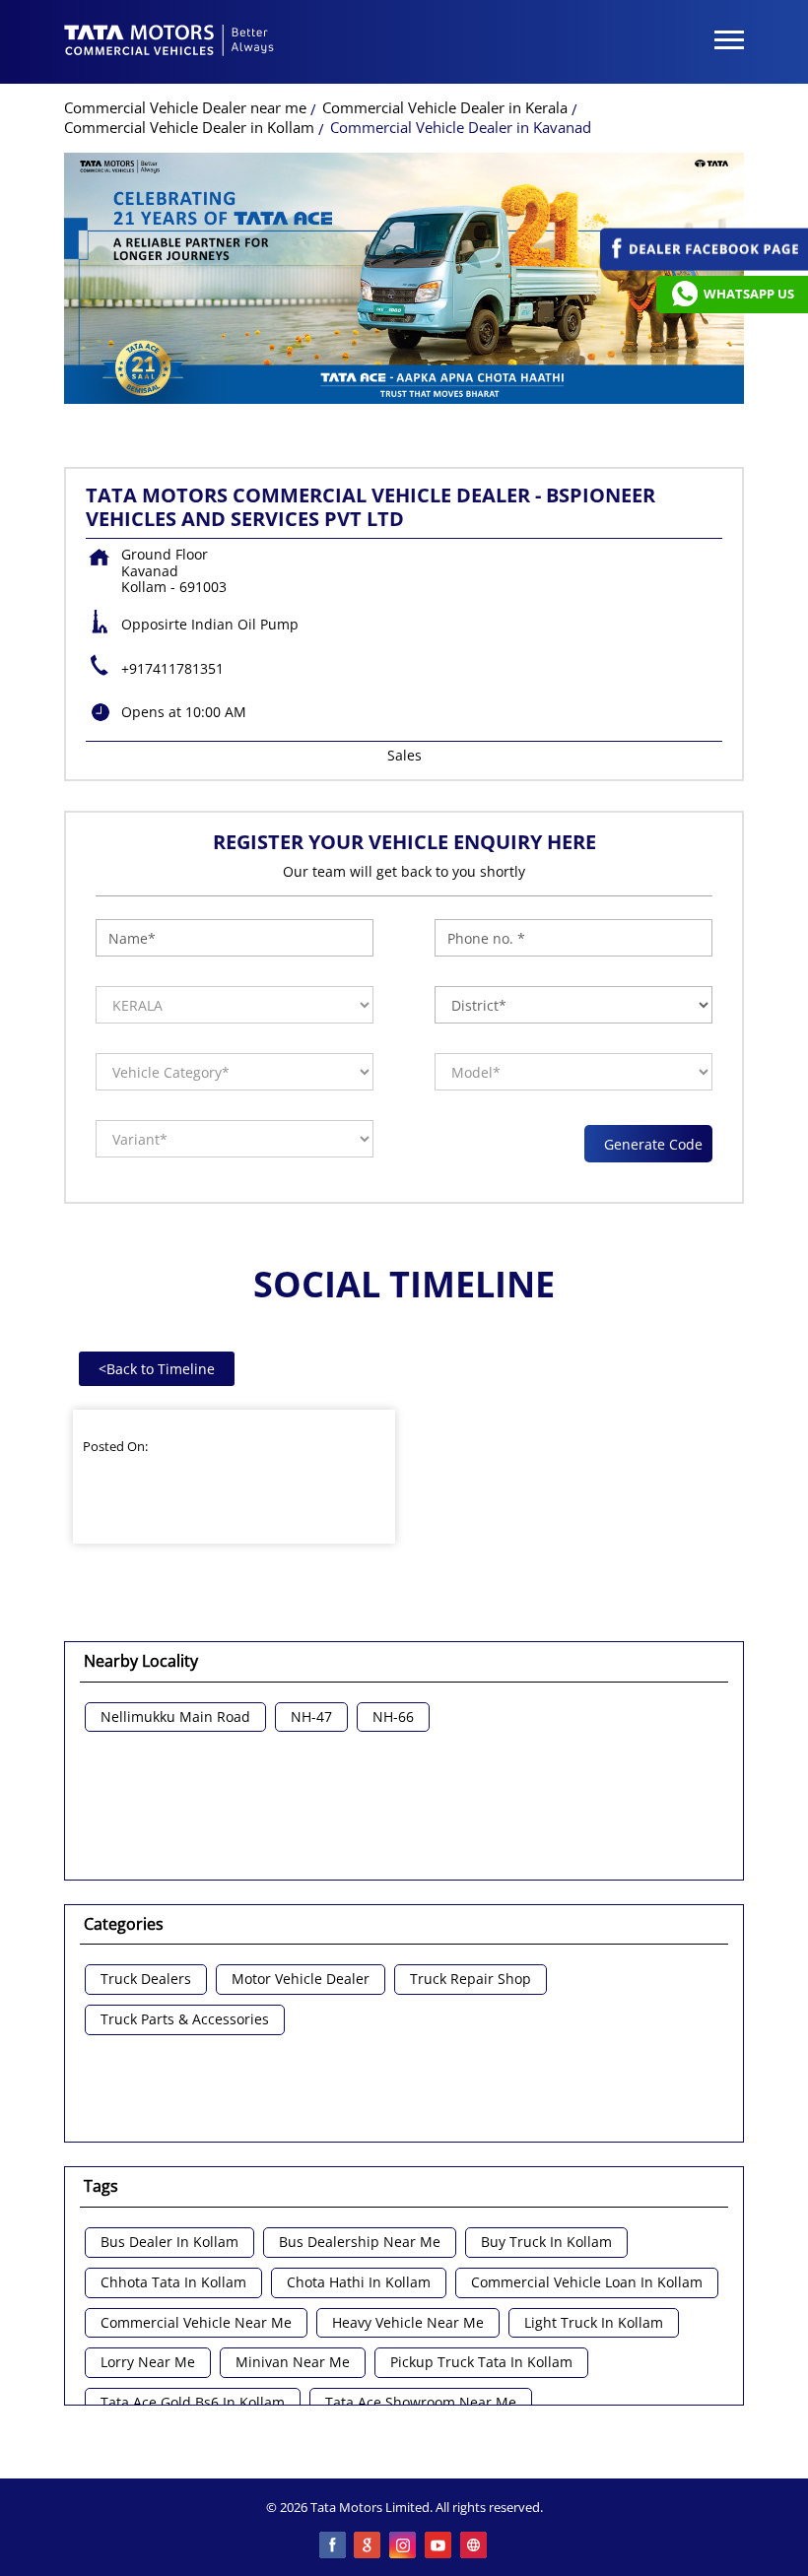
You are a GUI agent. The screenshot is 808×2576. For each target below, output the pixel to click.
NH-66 (393, 1717)
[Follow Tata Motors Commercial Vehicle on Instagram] (404, 2546)
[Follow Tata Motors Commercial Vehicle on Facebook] (333, 2546)
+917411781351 (172, 668)
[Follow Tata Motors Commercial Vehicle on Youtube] (439, 2546)
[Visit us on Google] (369, 2546)
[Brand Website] (475, 2546)
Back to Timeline (157, 1369)
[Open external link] (704, 265)
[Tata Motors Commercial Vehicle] (169, 42)
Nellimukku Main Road (175, 1717)
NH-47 (311, 1717)
